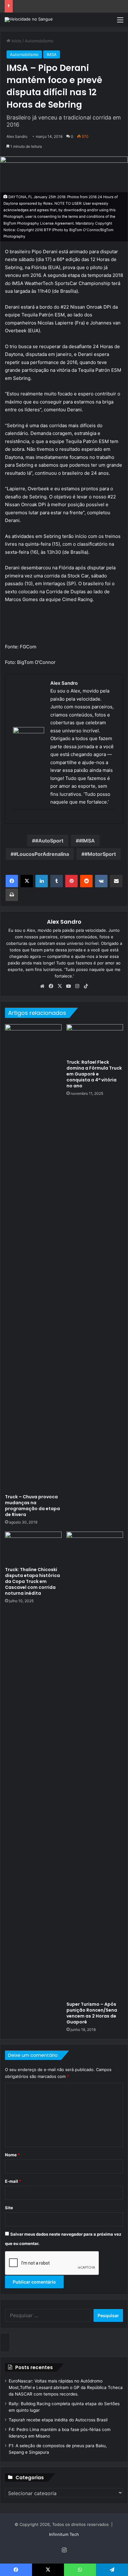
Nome (12, 2155)
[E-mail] (16, 820)
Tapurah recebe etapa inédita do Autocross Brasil (58, 2420)
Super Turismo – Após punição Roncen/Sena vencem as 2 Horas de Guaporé (92, 2013)
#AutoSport (49, 841)
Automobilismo (39, 41)
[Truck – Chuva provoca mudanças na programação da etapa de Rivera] (33, 1258)
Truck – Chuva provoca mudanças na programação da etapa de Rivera (32, 1506)
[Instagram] (77, 986)
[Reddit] (86, 881)
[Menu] (120, 22)
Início (16, 41)
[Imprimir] (12, 895)
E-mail (13, 2181)
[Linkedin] (42, 881)
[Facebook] (12, 881)
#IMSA (87, 841)
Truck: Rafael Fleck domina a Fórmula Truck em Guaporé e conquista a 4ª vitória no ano (94, 1074)
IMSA (52, 54)
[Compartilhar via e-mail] (116, 881)
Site (9, 2208)
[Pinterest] (71, 881)
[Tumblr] (57, 881)
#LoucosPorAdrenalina (41, 854)
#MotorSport (100, 854)
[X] (27, 881)
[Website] (42, 986)
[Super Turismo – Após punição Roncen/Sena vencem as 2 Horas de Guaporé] (95, 1765)
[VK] (101, 881)
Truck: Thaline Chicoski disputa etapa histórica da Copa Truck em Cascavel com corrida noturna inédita (32, 1581)
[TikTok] (86, 986)
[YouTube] (68, 986)
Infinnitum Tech (64, 2534)
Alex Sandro (17, 136)
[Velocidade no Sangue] (29, 20)
